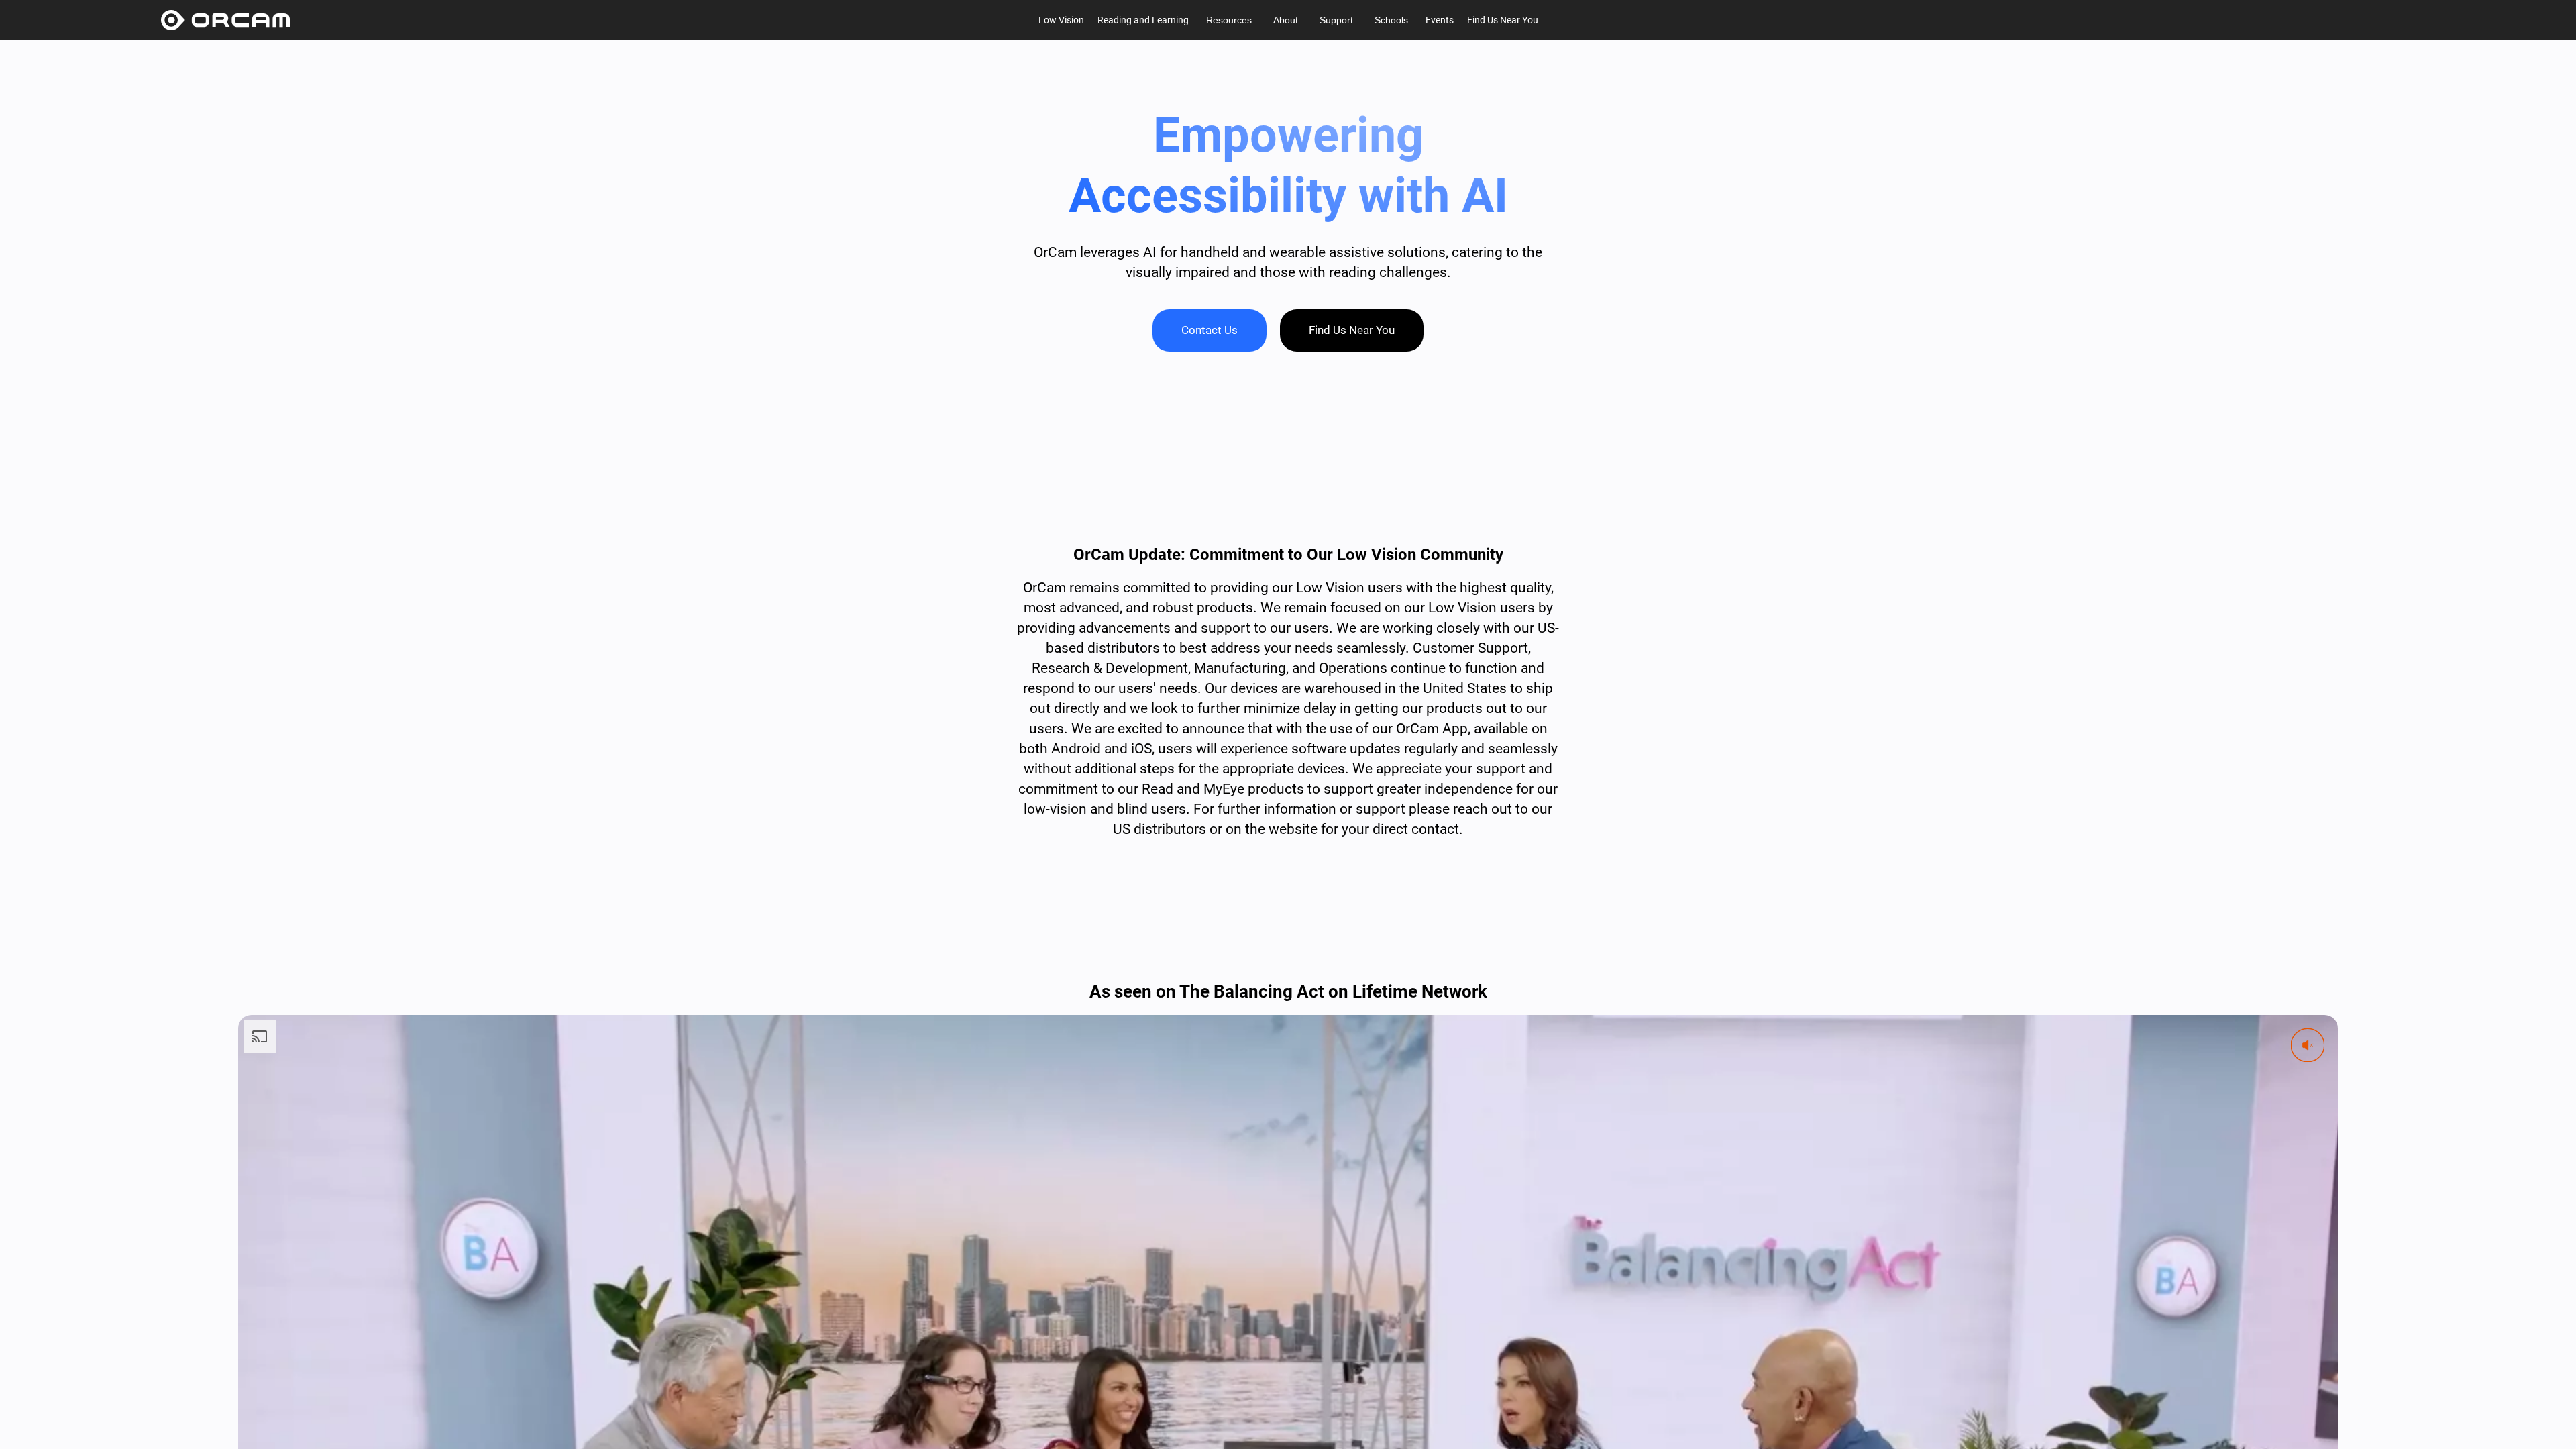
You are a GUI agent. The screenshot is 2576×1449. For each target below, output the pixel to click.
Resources (1229, 20)
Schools (1391, 20)
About (1286, 20)
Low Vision (1061, 20)
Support (1336, 20)
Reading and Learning (1143, 20)
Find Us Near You (1503, 20)
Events (1440, 20)
